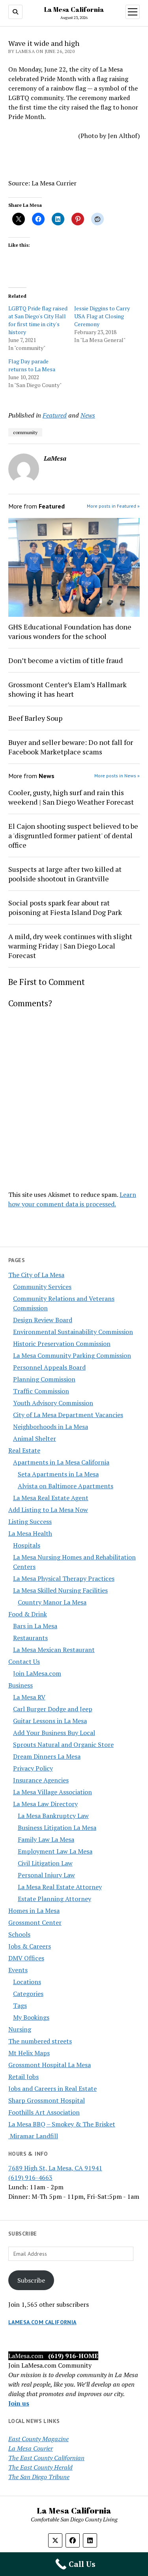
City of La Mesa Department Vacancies (68, 1415)
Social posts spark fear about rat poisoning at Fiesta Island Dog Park (65, 907)
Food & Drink (28, 1614)
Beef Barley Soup (35, 718)
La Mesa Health (30, 1533)
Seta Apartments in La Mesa (58, 1474)
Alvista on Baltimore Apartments (66, 1486)
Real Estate (24, 1450)
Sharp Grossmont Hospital (47, 2100)
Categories (28, 1994)
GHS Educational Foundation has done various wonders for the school (70, 631)
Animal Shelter (35, 1438)
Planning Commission (44, 1379)
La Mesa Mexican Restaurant (54, 1650)
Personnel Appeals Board (49, 1367)
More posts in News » (117, 776)
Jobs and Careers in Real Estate (52, 2088)
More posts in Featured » (113, 506)
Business (21, 1685)
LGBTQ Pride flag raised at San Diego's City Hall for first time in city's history (38, 320)
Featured (55, 415)
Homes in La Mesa (34, 1911)
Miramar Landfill (33, 2136)
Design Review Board (43, 1320)
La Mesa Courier (31, 2448)
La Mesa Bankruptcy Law (53, 1816)
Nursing (20, 2029)
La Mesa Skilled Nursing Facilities (60, 1590)
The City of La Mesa (36, 1275)
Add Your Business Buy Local (54, 1733)
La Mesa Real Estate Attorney (60, 1887)
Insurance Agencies (41, 1780)
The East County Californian (46, 2458)
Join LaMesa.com (37, 1673)
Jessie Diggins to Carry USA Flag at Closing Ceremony (102, 316)
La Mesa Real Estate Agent (51, 1498)
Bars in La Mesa (35, 1626)
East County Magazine (38, 2439)
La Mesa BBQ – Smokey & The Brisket (62, 2124)
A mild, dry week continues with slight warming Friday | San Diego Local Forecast (70, 946)
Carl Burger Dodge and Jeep (53, 1709)
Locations (27, 1982)
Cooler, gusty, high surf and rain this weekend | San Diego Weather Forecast (71, 797)
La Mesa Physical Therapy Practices (64, 1578)
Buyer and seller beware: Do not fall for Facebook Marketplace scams (71, 747)
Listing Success (30, 1521)
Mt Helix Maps (29, 2053)
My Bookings (31, 2017)
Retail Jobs (23, 2077)
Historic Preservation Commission (62, 1344)
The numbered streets (40, 2041)
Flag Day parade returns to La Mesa (32, 365)
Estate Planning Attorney (54, 1899)
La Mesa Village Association (52, 1792)
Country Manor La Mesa (52, 1602)
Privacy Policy (33, 1768)
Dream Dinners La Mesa (47, 1756)
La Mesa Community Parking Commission (72, 1355)
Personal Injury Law (46, 1875)
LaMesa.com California (42, 2322)
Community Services (42, 1287)
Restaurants (30, 1638)
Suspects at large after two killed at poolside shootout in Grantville (65, 874)
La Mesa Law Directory (45, 1804)
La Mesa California (74, 9)
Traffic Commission (41, 1391)
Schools (19, 1934)
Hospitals (27, 1545)
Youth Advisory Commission (53, 1403)
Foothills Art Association (44, 2112)
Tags (20, 2005)
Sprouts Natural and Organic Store (63, 1744)
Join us (19, 2403)
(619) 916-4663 (30, 2177)
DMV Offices (26, 1958)
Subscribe (31, 2280)
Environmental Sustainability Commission (73, 1332)
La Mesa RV (29, 1697)
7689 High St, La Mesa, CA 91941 (55, 2168)
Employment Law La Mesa (55, 1851)
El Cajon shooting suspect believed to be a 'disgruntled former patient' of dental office (73, 835)
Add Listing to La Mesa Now (48, 1510)
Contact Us (24, 1661)
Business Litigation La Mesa (57, 1828)
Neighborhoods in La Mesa (51, 1427)
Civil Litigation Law (45, 1863)
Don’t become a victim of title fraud (66, 660)
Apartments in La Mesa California (61, 1462)
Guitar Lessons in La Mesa (50, 1721)
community (25, 432)
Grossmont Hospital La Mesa (50, 2065)
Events (18, 1970)
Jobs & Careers (30, 1946)
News (88, 415)
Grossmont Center (35, 1922)
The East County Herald (40, 2467)
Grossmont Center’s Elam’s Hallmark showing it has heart (67, 689)
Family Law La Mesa (46, 1839)
